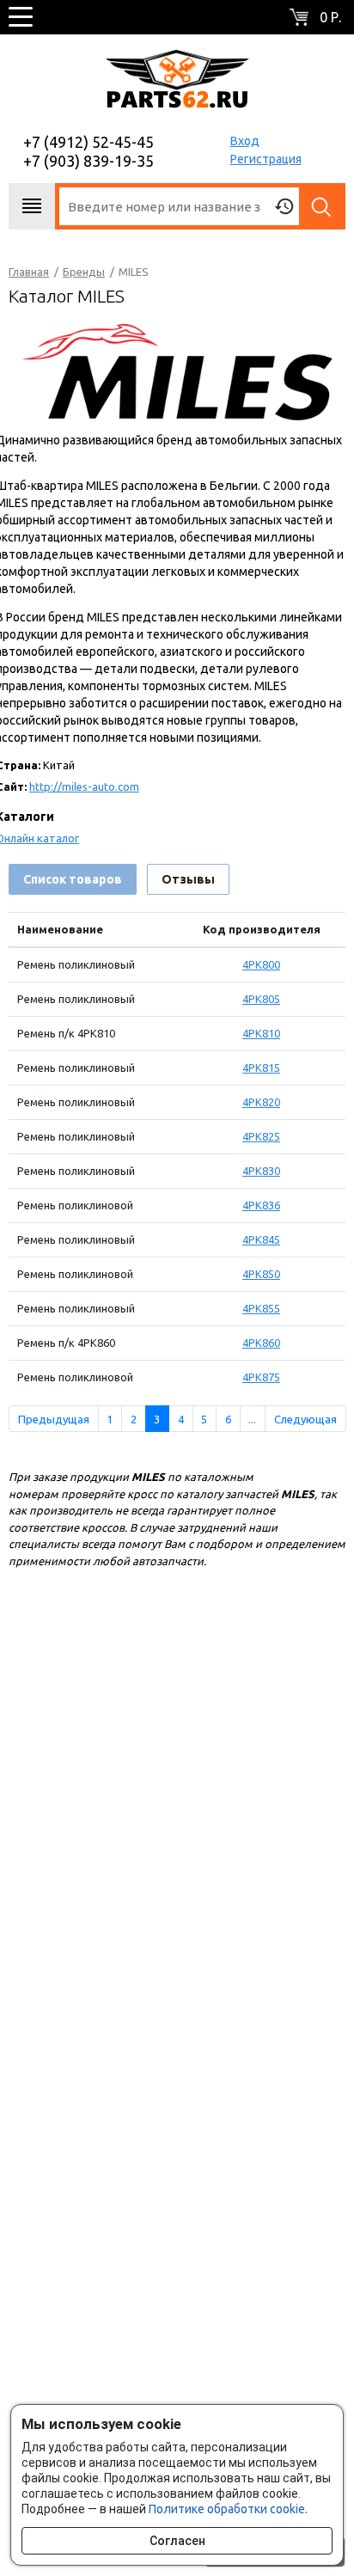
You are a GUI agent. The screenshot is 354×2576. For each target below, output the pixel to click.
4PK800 (261, 964)
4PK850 (261, 1274)
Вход (245, 141)
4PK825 (261, 1136)
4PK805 (261, 999)
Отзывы (188, 879)
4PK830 (261, 1171)
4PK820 (261, 1102)
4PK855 (261, 1308)
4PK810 (261, 1033)
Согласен (177, 2541)
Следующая (305, 1419)
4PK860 (261, 1343)
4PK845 (261, 1239)
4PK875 (261, 1377)
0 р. (330, 17)
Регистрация (266, 159)
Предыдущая (54, 1419)
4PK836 (261, 1205)
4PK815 (261, 1068)
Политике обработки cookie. (228, 2509)
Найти (322, 206)
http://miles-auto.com (84, 786)
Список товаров (73, 879)
